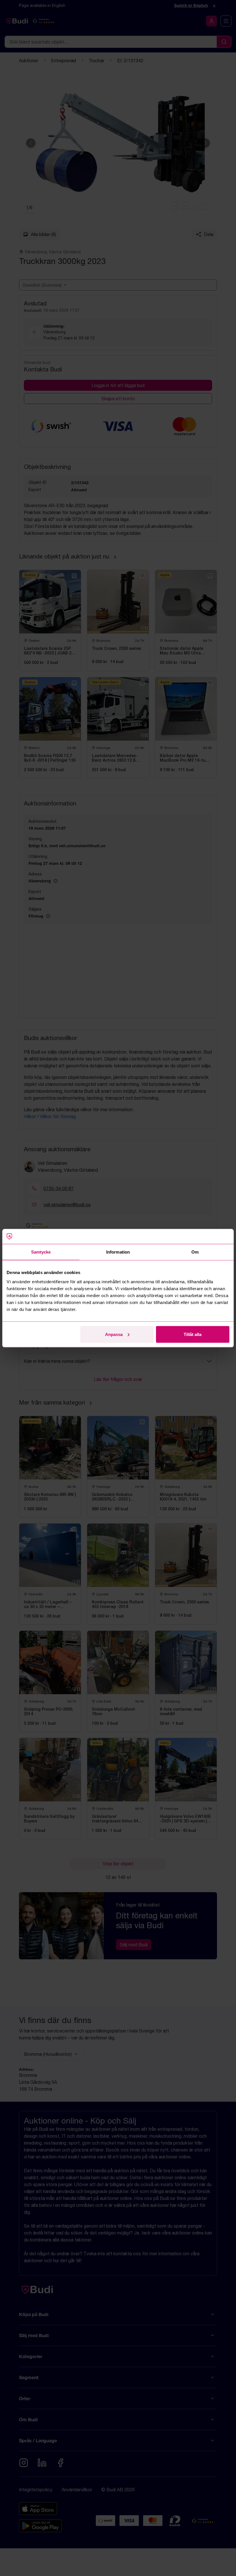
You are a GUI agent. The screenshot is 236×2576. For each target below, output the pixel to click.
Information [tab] (118, 1252)
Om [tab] (195, 1252)
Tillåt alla (193, 1334)
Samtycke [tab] (41, 1252)
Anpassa (114, 1334)
